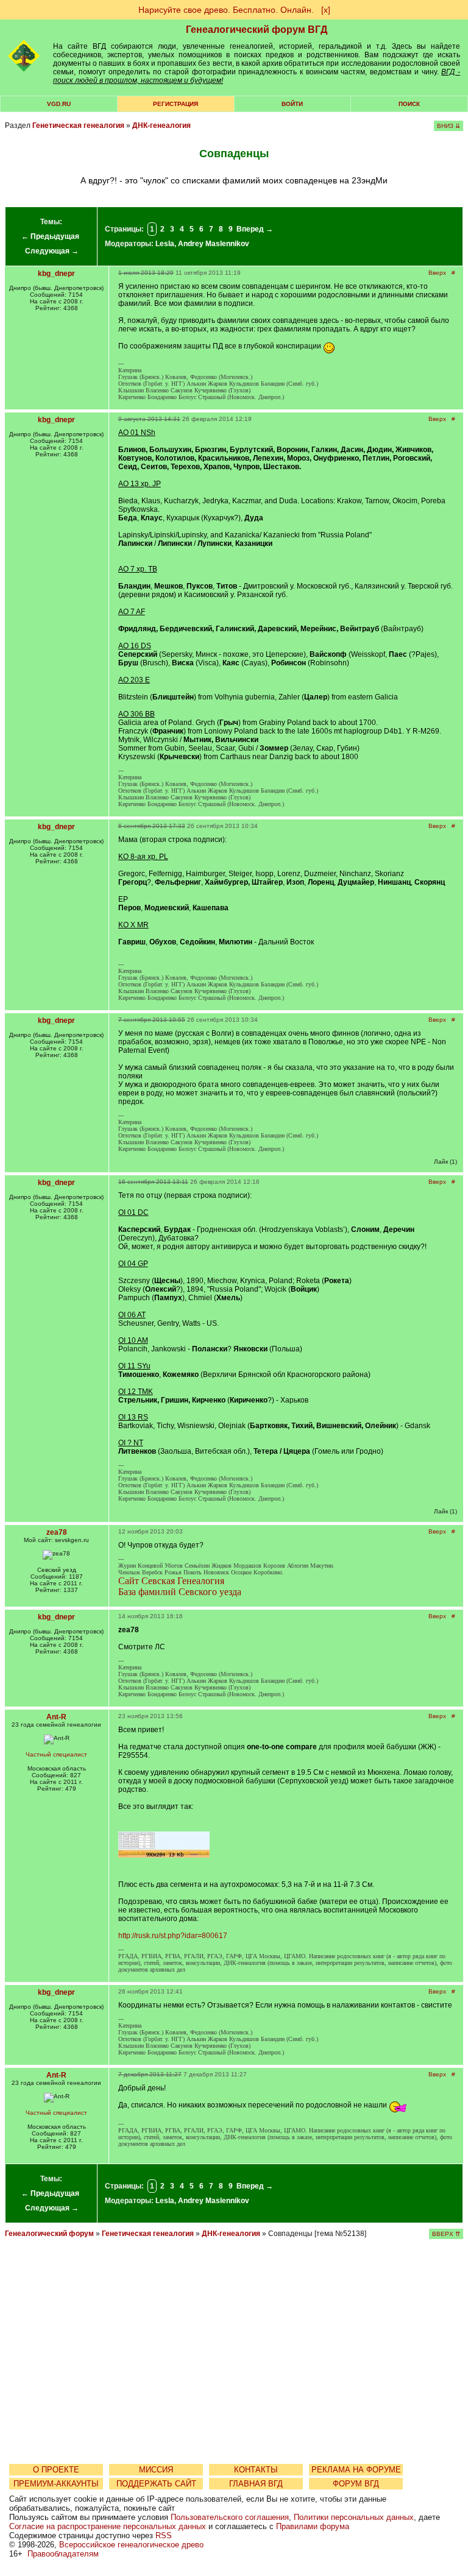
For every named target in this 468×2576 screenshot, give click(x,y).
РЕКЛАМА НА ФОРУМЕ (356, 2470)
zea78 (57, 1532)
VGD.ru (59, 104)
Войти (292, 104)
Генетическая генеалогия (78, 126)
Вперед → (255, 229)
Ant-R (56, 1717)
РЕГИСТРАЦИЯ (175, 104)
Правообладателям (63, 2554)
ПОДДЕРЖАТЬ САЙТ (156, 2484)
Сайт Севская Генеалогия (171, 1581)
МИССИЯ (156, 2470)
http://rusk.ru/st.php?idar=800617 (173, 1936)
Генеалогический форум (49, 2234)
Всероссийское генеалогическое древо (131, 2545)
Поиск (409, 104)
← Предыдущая (50, 236)
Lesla (165, 244)
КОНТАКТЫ (256, 2470)
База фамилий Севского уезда (180, 1592)
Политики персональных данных (354, 2517)
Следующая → (52, 251)
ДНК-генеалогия (161, 126)
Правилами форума (313, 2526)
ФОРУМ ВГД (356, 2484)
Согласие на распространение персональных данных (108, 2526)
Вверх (437, 273)
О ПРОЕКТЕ (56, 2470)
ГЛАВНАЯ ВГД (256, 2484)
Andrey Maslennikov (214, 244)
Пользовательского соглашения (230, 2517)
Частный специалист (56, 1754)
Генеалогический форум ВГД (257, 30)
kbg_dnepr (56, 274)
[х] (326, 10)
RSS (164, 2535)
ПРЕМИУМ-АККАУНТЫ (56, 2484)
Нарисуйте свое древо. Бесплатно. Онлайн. (226, 10)
